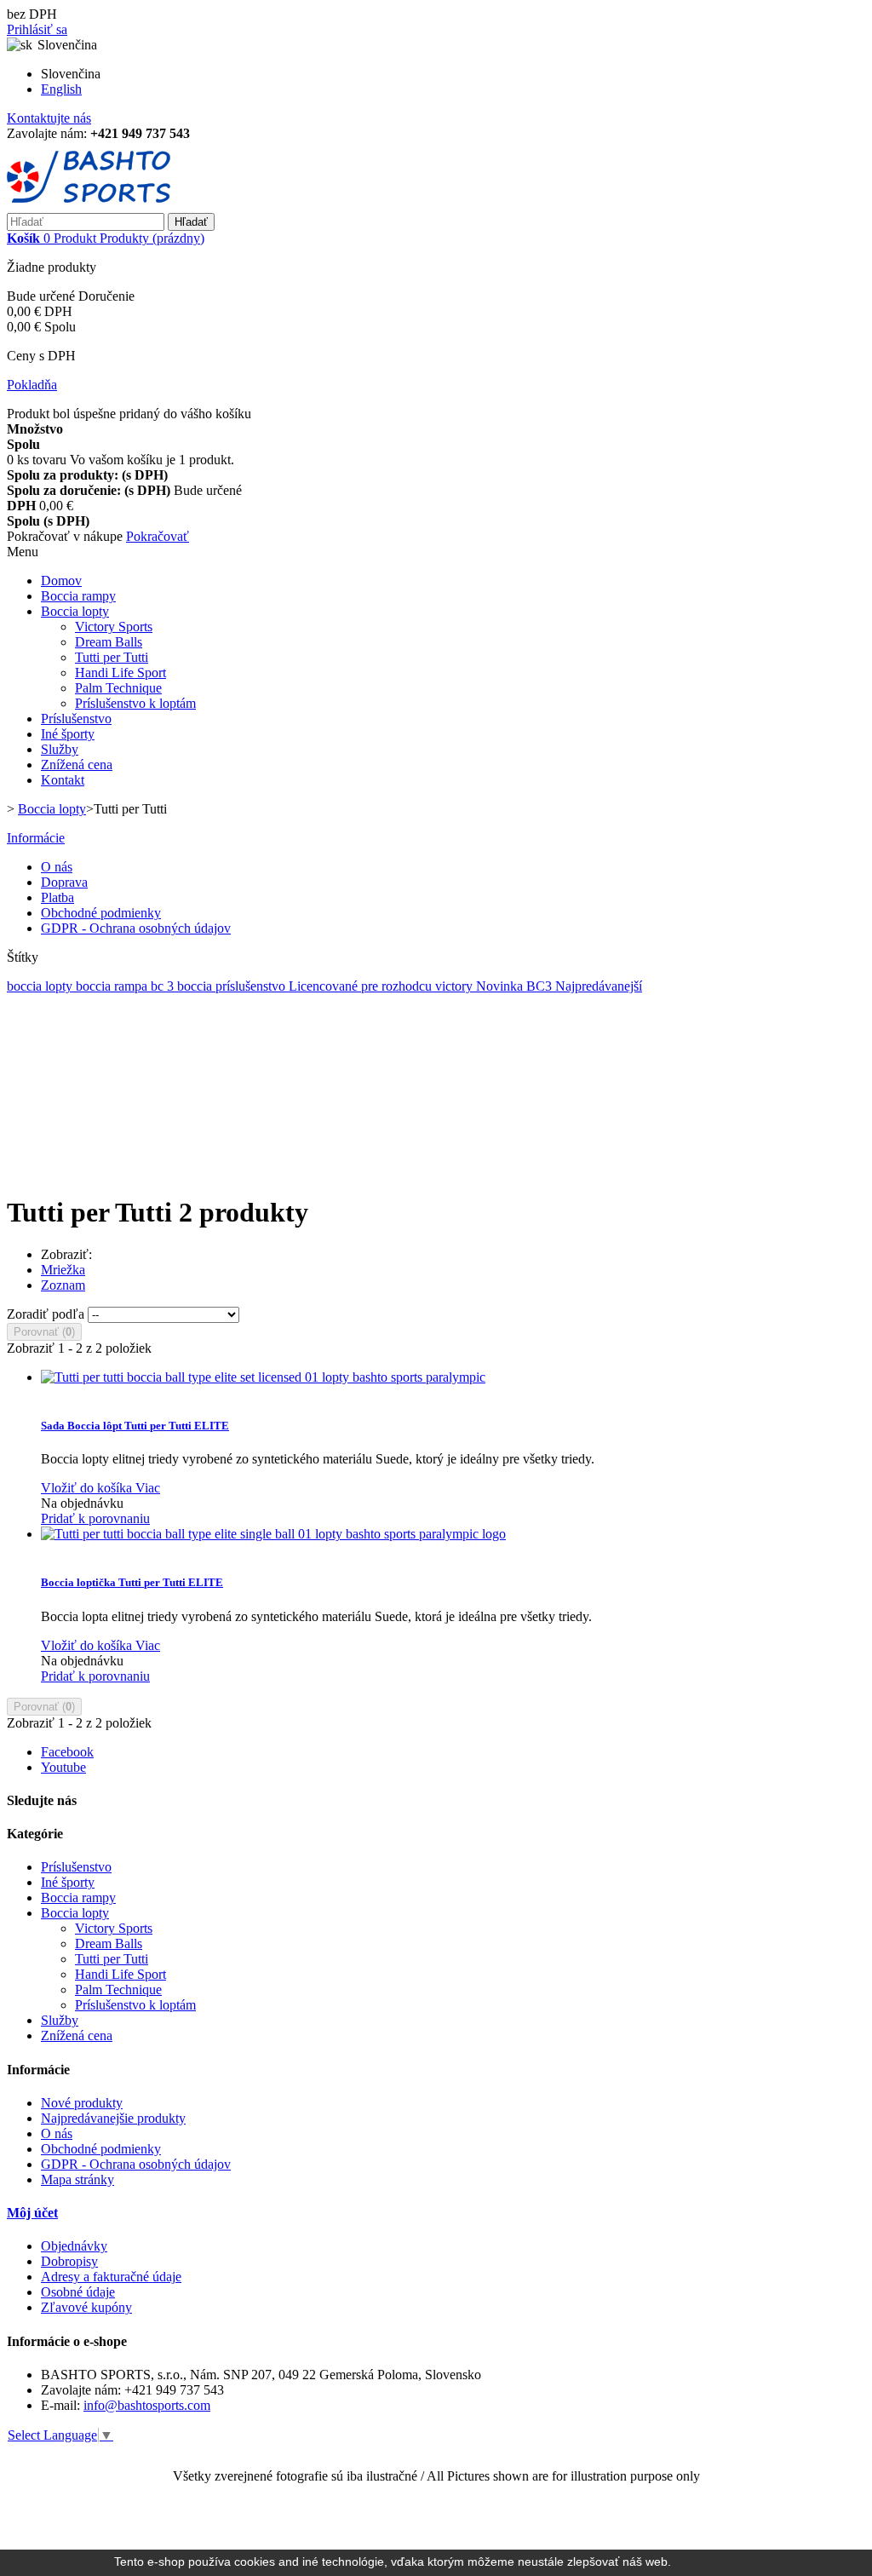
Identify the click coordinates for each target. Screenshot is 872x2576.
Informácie (36, 838)
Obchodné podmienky (101, 913)
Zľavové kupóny (86, 2307)
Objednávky (74, 2246)
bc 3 (164, 986)
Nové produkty (82, 2103)
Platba (57, 897)
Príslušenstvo (76, 719)
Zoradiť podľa (46, 1314)
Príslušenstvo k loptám (135, 703)
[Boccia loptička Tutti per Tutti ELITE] (273, 1534)
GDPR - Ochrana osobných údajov (136, 928)
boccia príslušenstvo (233, 986)
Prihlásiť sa (37, 29)
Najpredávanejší (599, 986)
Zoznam (63, 1285)
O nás (57, 867)
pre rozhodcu (398, 986)
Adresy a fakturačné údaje (111, 2277)
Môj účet (32, 2213)
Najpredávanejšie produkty (113, 2118)
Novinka (501, 986)
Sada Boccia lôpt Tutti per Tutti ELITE (135, 1426)
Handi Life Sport (120, 673)
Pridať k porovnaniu (95, 1518)
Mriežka (63, 1270)
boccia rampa (113, 986)
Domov (61, 581)
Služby (60, 749)
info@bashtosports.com (147, 2405)
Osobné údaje (78, 2292)
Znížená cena (77, 765)
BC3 (541, 986)
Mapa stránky (77, 2179)
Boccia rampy (78, 596)
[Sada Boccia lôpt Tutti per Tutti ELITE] (263, 1377)
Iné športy (68, 734)
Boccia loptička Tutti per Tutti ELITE (132, 1582)
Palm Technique (118, 688)
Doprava (64, 882)
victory (456, 986)
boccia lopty (41, 986)
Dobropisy (69, 2261)
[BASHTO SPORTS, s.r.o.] (89, 205)
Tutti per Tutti (112, 657)
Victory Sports (114, 627)
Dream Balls (109, 642)
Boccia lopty (75, 611)
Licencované (325, 986)
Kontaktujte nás (49, 118)
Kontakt (63, 780)
